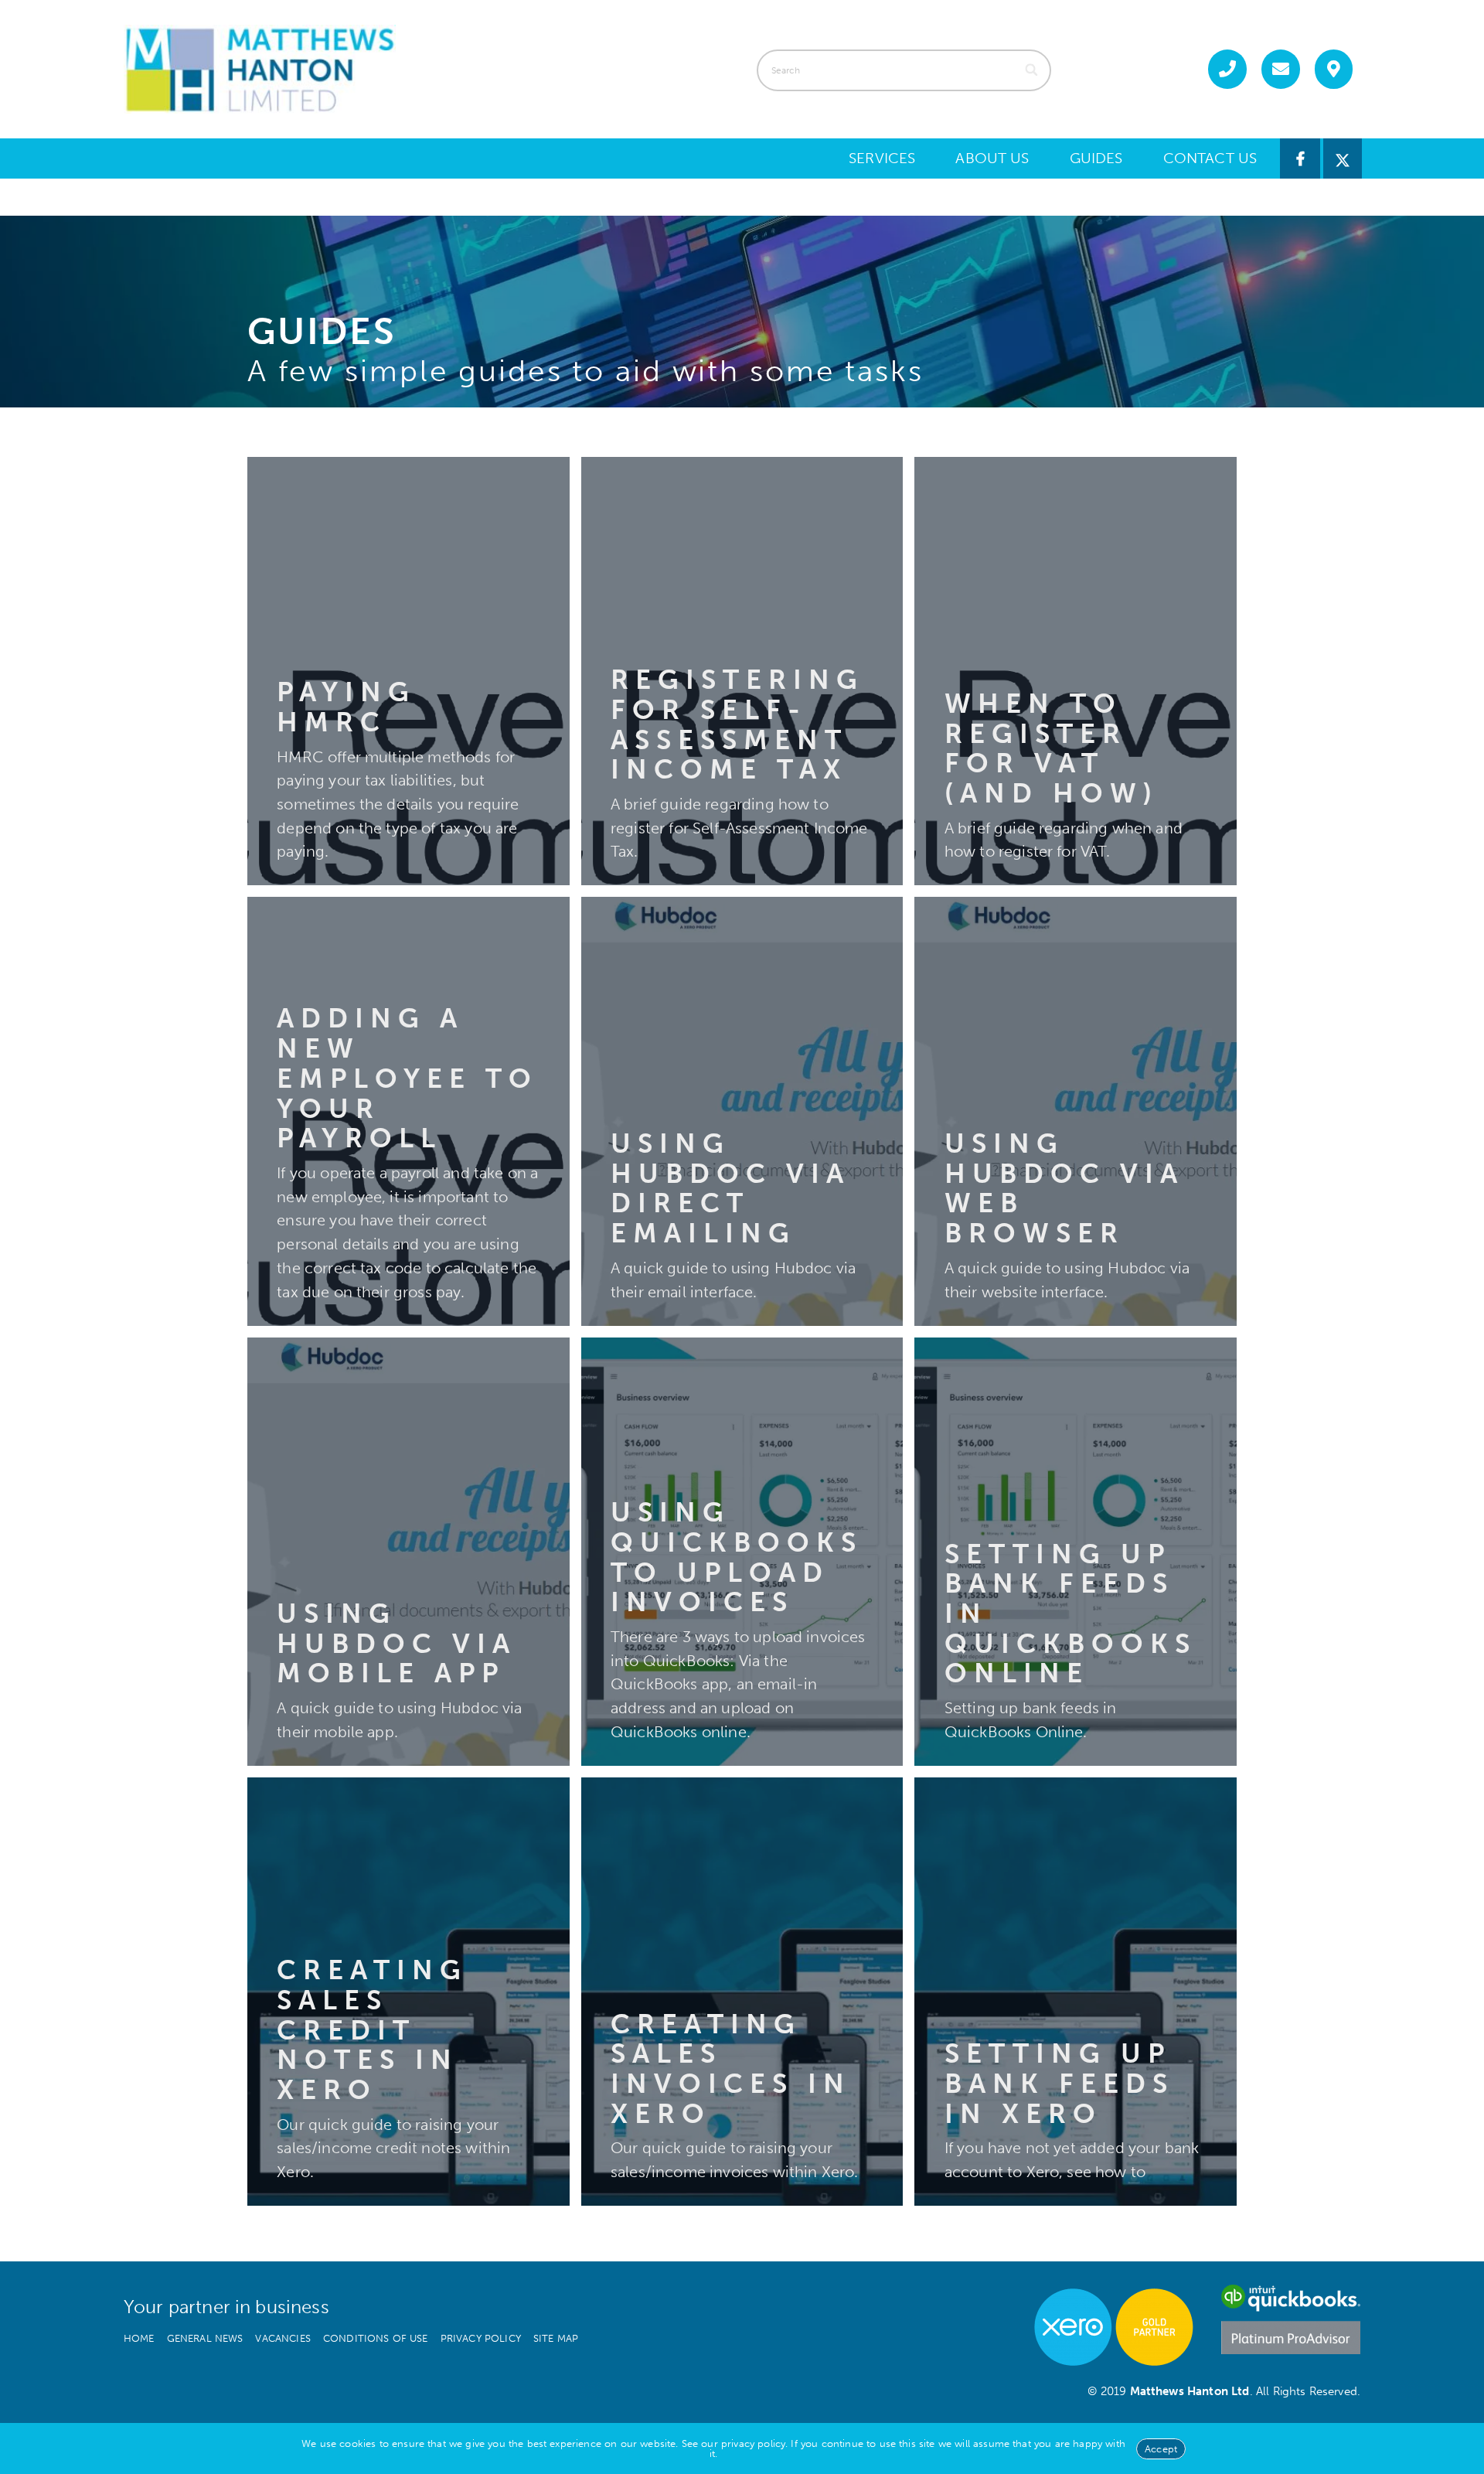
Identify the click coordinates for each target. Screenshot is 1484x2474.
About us (992, 158)
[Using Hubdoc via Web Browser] (1076, 1111)
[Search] (1032, 70)
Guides (1096, 158)
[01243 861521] (1227, 69)
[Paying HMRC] (408, 671)
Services (882, 158)
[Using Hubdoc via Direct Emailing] (742, 1111)
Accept (1161, 2449)
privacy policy (753, 2443)
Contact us (1210, 158)
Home (139, 2338)
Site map (556, 2338)
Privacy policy (481, 2338)
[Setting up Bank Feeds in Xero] (1076, 1992)
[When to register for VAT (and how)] (1076, 671)
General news (205, 2338)
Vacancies (283, 2338)
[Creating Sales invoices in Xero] (742, 1992)
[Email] (1281, 69)
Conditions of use (376, 2338)
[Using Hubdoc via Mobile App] (408, 1552)
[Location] (1334, 69)
